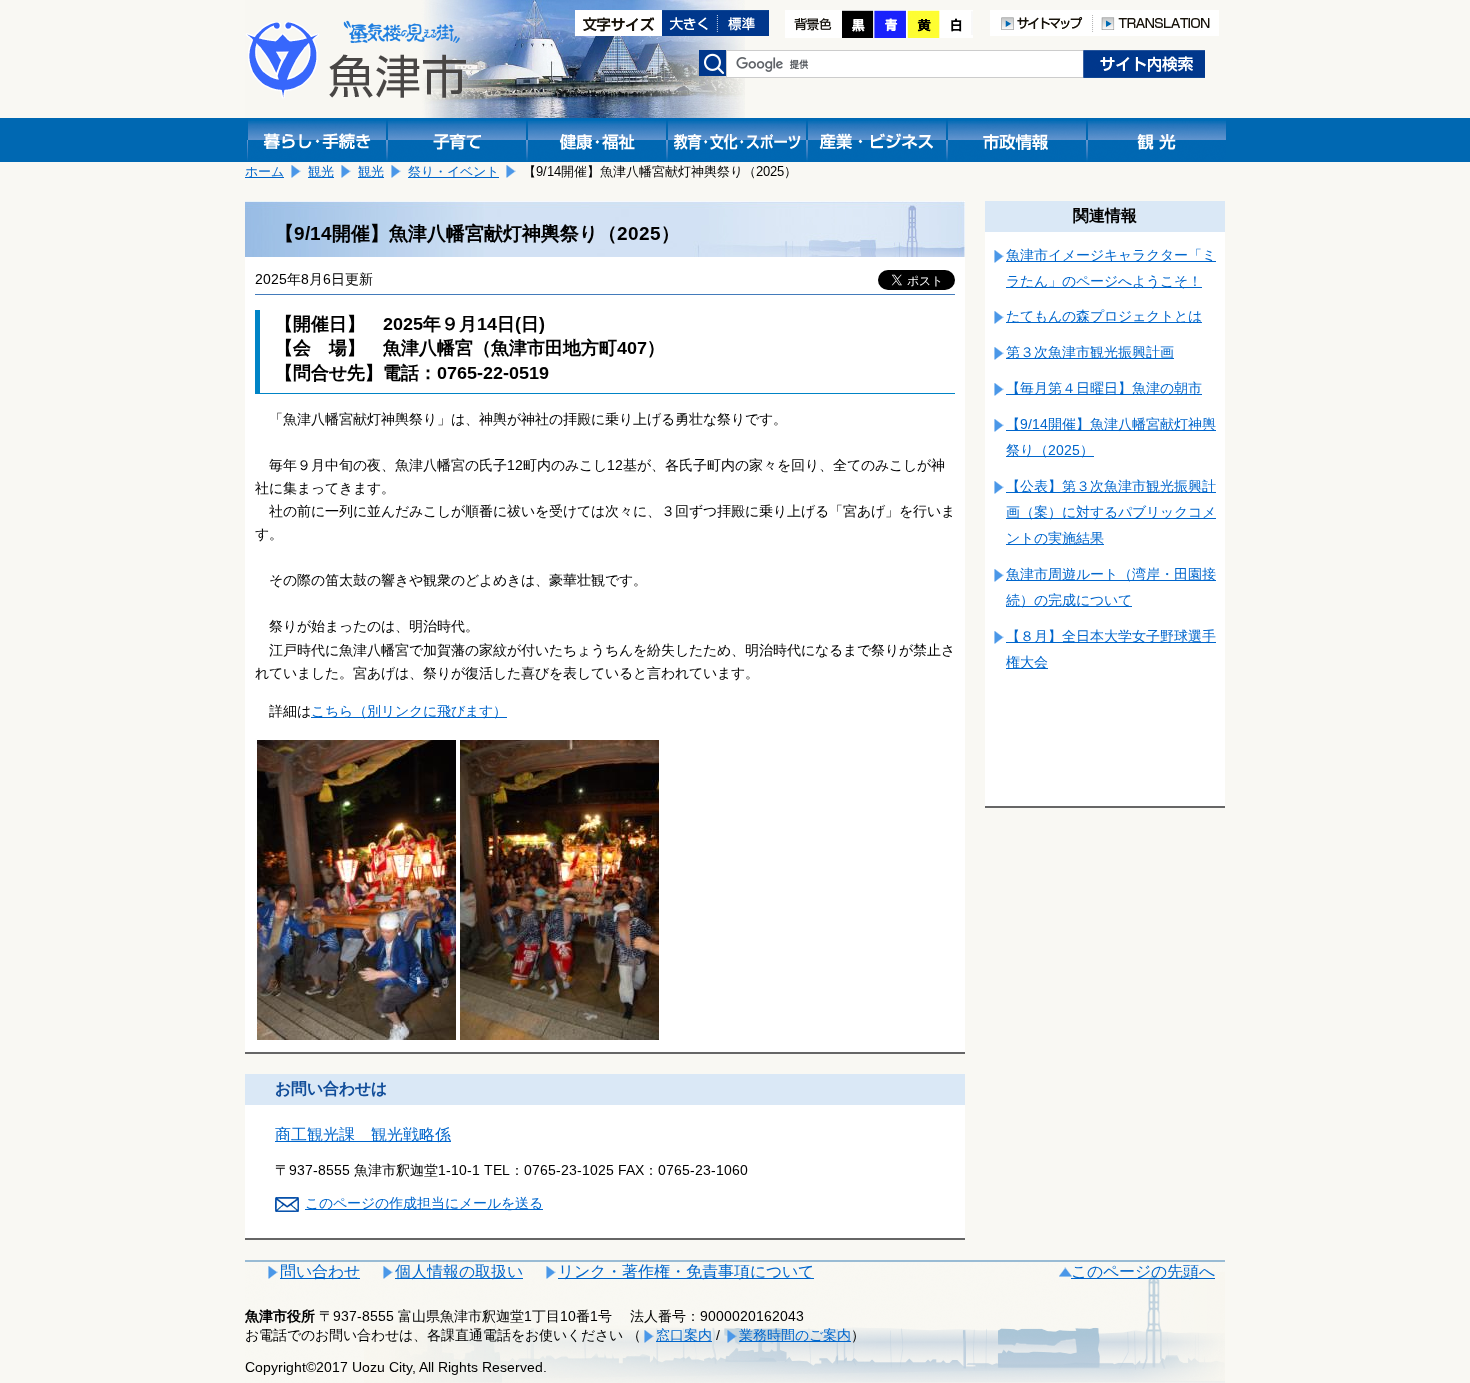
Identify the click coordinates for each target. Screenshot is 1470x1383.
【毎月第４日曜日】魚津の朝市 (1104, 388)
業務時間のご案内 (795, 1335)
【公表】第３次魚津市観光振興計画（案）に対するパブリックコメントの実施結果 (1111, 512)
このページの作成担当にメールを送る (424, 1203)
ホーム (264, 171)
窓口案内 (684, 1335)
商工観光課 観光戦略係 (363, 1134)
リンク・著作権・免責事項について (686, 1271)
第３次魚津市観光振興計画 (1090, 352)
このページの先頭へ (1143, 1271)
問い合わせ (320, 1271)
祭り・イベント (453, 171)
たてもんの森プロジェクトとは (1104, 316)
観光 (321, 171)
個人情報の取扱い (459, 1271)
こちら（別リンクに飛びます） (409, 711)
